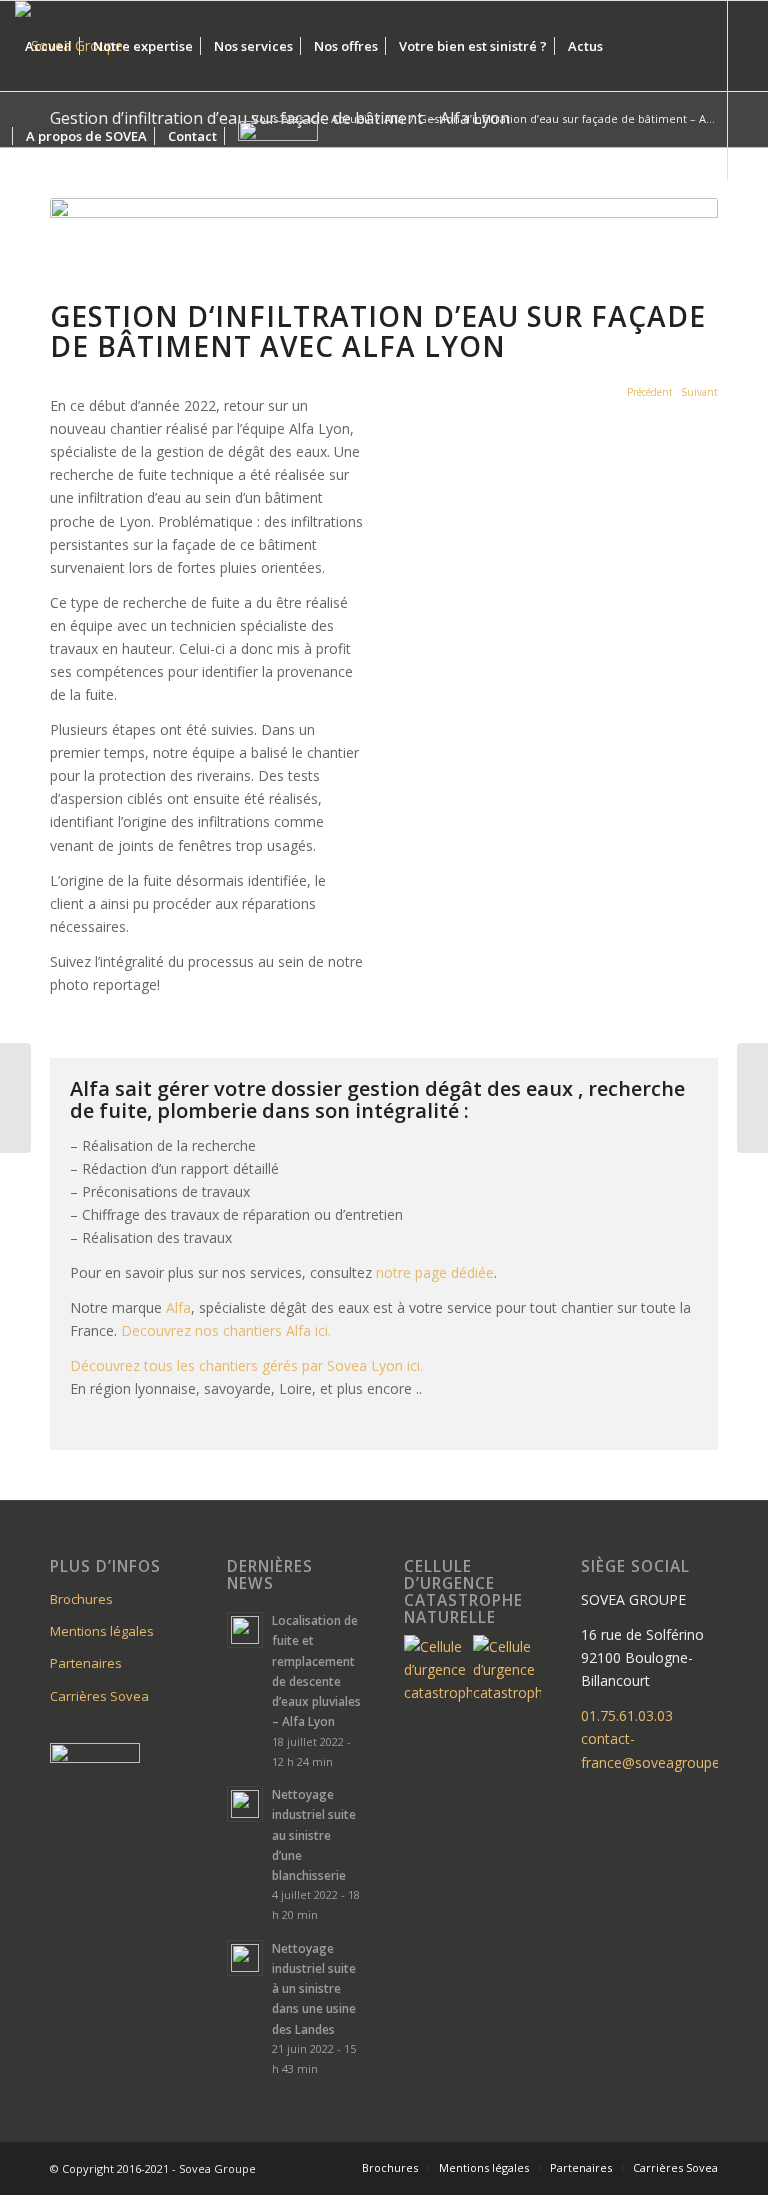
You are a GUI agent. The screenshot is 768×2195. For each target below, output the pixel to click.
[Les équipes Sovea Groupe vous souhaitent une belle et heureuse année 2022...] (15, 1098)
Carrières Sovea (99, 1696)
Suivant (699, 392)
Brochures (81, 1599)
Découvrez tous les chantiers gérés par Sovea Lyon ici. (250, 1365)
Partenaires (86, 1663)
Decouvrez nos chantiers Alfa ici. (228, 1330)
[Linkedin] (21, 225)
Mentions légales (102, 1631)
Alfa (178, 1307)
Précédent (650, 392)
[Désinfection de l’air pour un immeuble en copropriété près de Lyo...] (752, 1098)
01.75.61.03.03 (627, 1715)
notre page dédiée (435, 1272)
